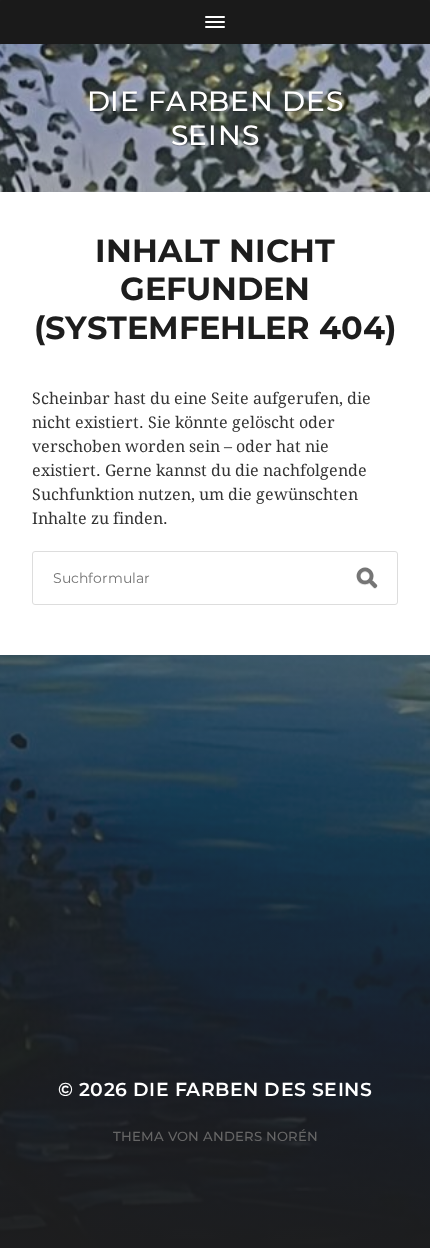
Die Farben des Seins (215, 118)
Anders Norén (260, 1136)
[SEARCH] (367, 578)
